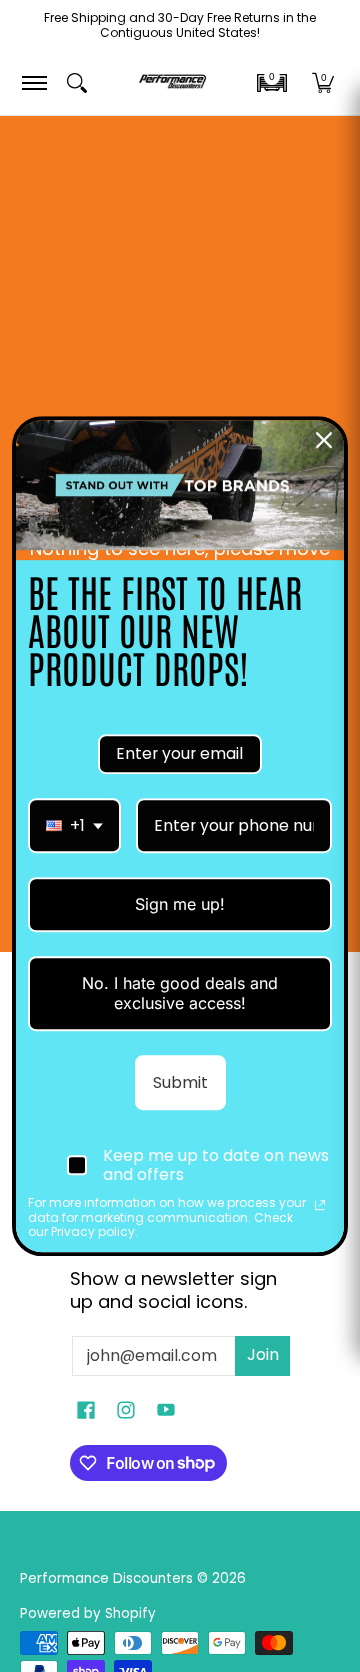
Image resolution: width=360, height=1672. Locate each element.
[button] (272, 83)
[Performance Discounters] (172, 82)
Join (263, 1354)
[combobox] (74, 825)
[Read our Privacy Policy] (320, 1206)
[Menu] (33, 82)
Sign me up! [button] (180, 904)
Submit (180, 1082)
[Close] (324, 440)
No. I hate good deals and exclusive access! (180, 993)
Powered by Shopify (88, 1613)
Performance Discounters (106, 1578)
